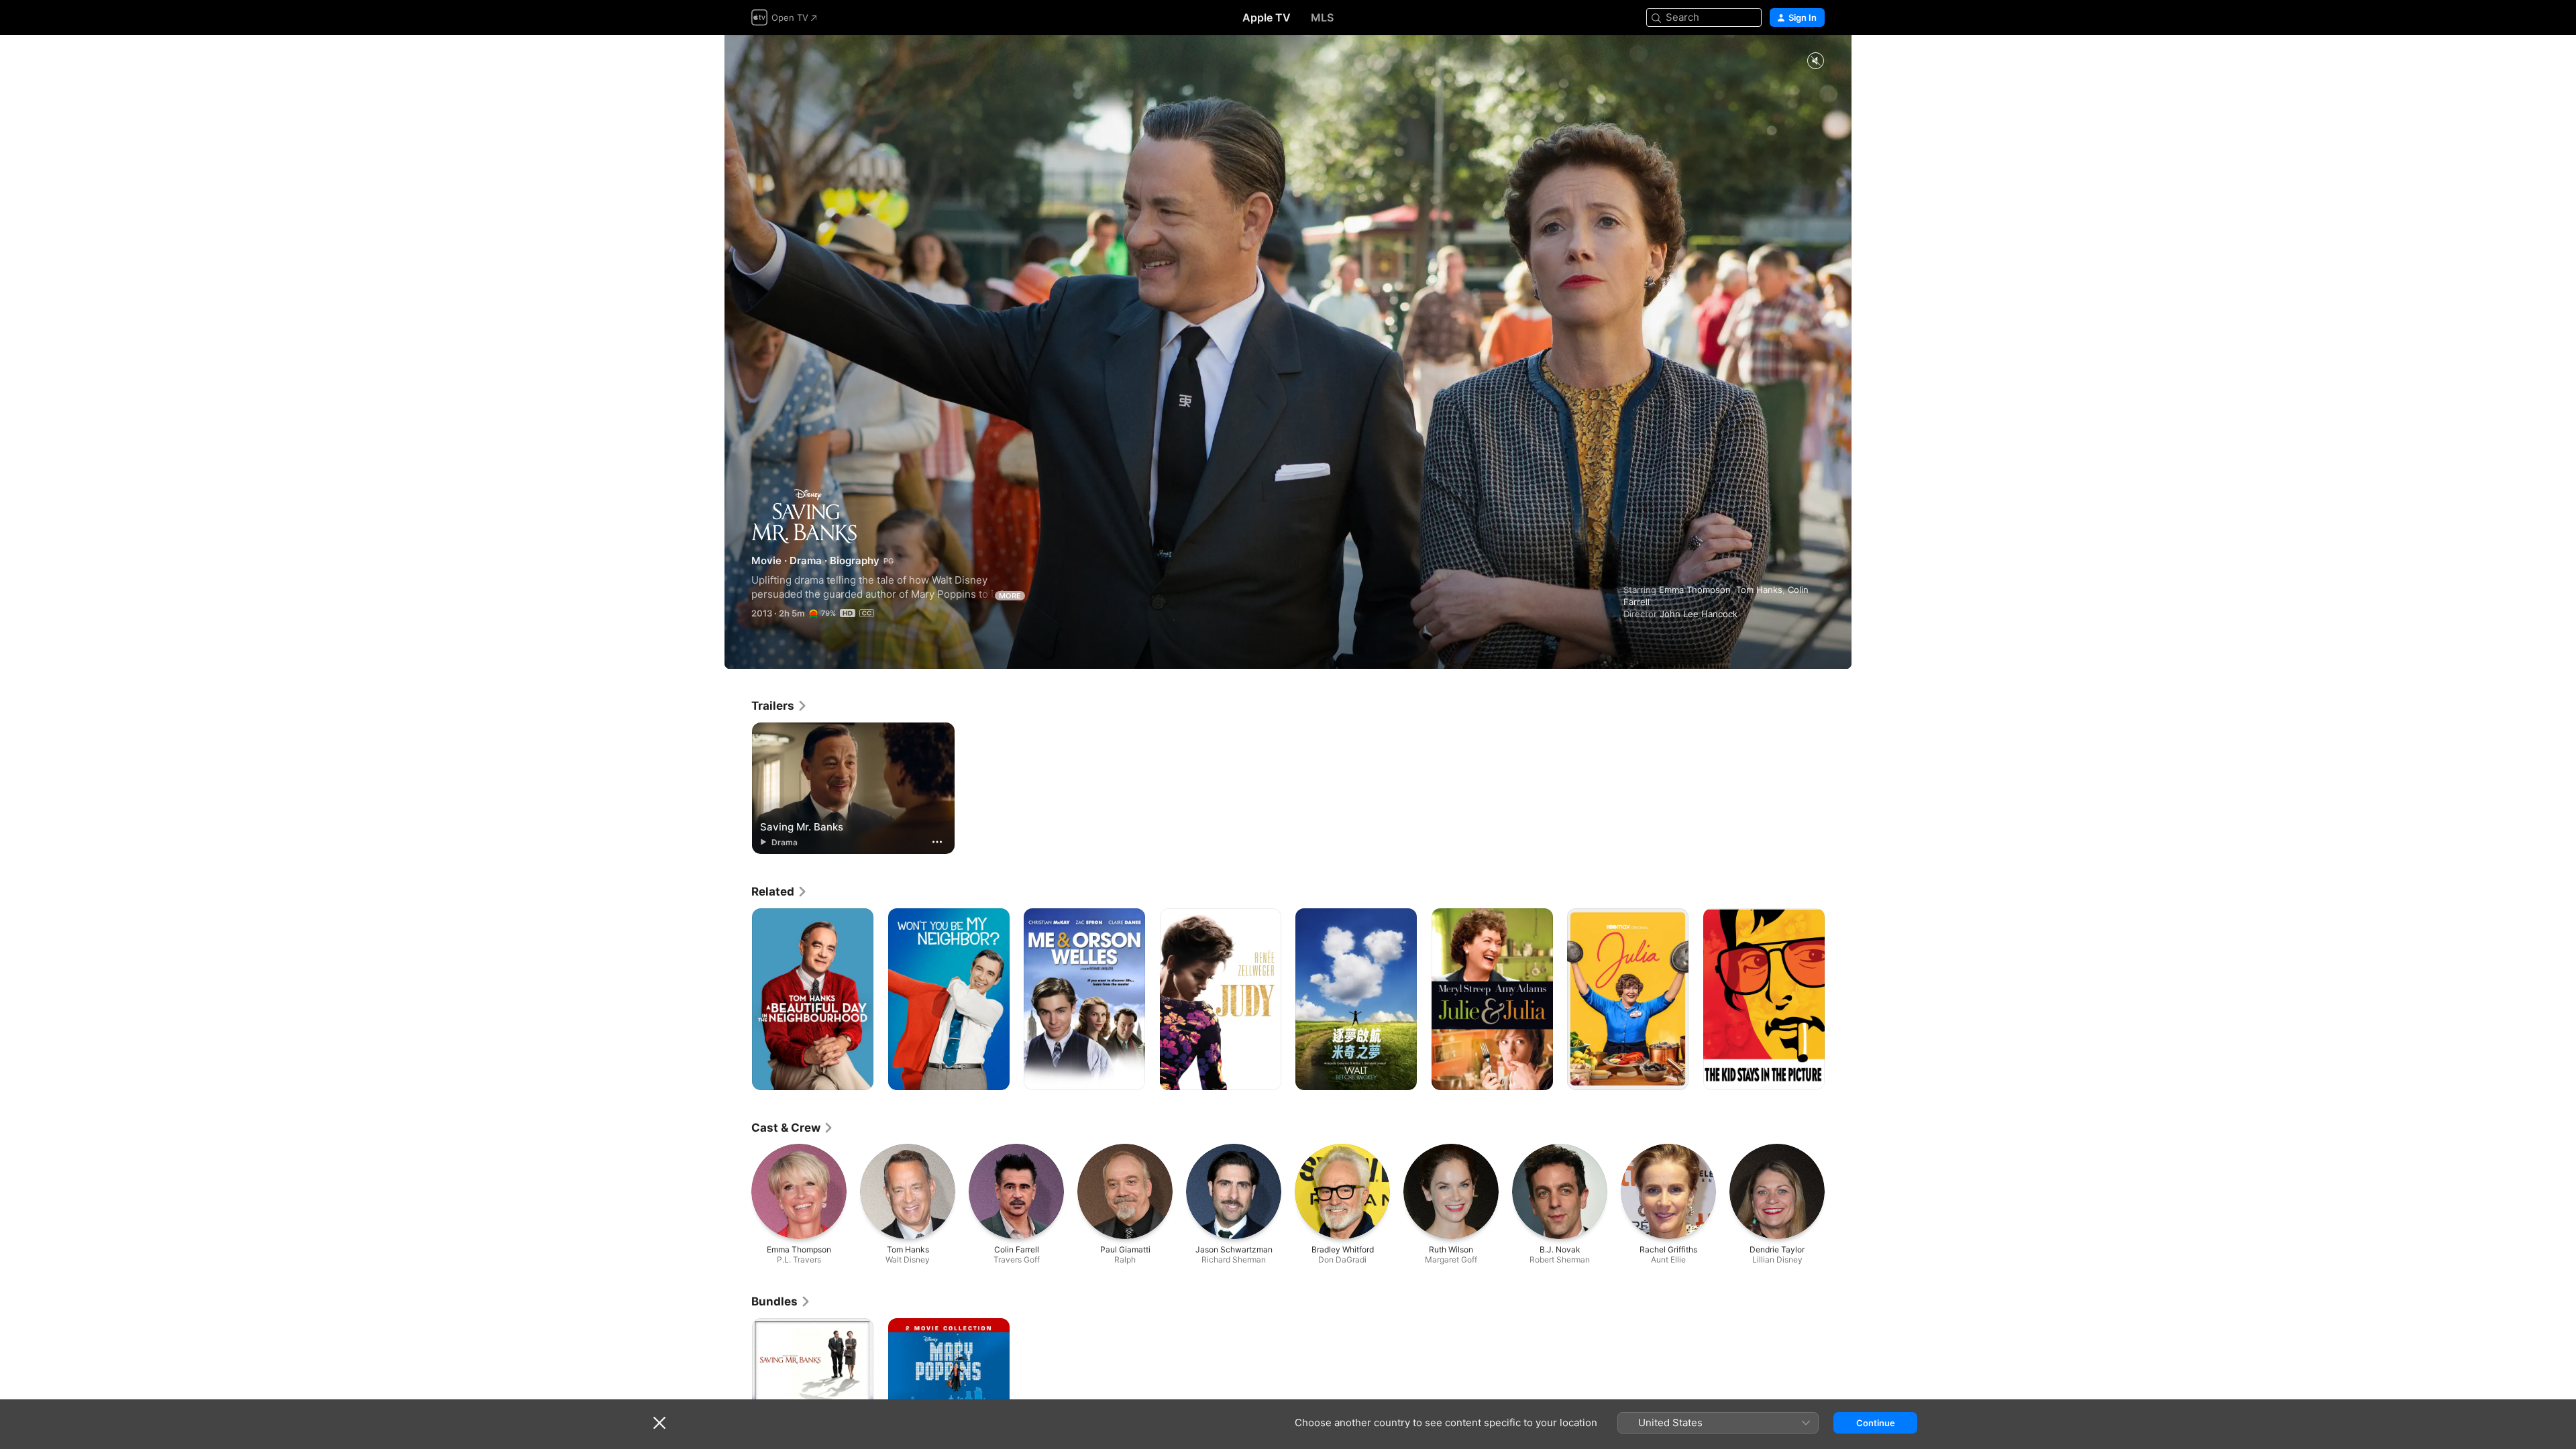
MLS (1322, 17)
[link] (780, 706)
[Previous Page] (738, 1000)
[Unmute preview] (1815, 61)
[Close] (659, 1423)
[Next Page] (1838, 1000)
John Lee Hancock (1699, 614)
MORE (1010, 596)
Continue (1876, 1423)
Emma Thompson (1695, 590)
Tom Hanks (1759, 590)
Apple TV (1267, 17)
